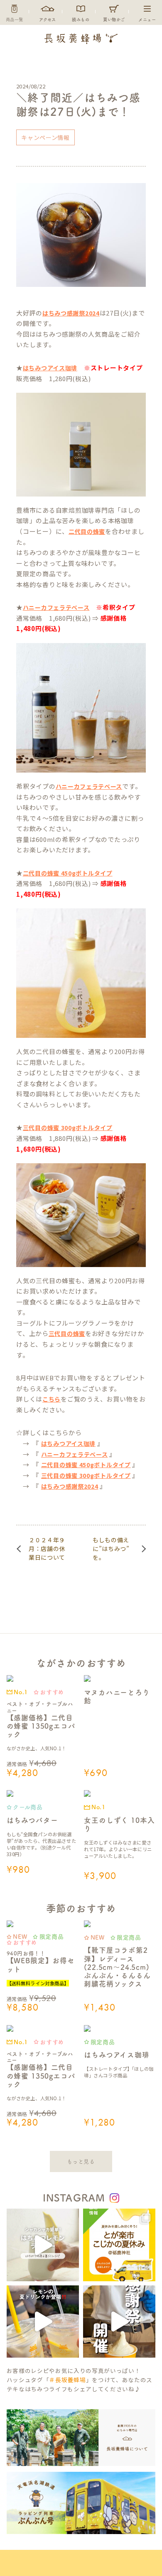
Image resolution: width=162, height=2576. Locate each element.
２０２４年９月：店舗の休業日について (47, 1549)
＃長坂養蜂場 (67, 2380)
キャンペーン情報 (45, 137)
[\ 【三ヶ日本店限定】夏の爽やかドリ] (43, 2322)
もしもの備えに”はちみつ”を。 (111, 1549)
